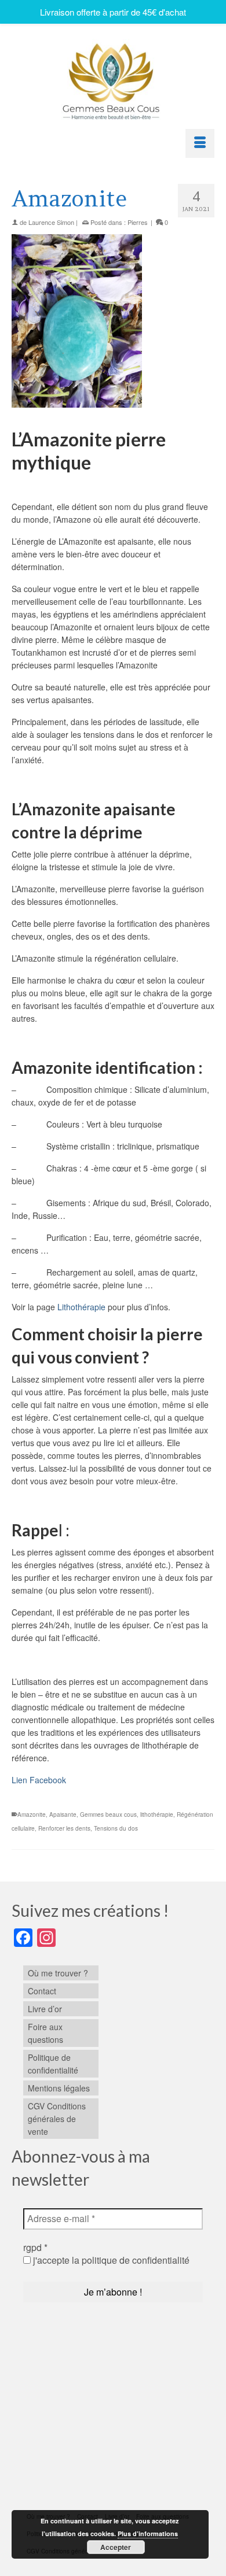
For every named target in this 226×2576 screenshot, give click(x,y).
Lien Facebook (39, 1780)
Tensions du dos (116, 1828)
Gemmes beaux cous (108, 1814)
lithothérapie (157, 1814)
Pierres (138, 222)
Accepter (116, 2547)
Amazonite (32, 1814)
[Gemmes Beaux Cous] (113, 78)
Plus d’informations (148, 2534)
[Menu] (200, 143)
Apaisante (63, 1814)
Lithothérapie (81, 1307)
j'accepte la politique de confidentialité (110, 2260)
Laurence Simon (51, 222)
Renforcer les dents (64, 1828)
